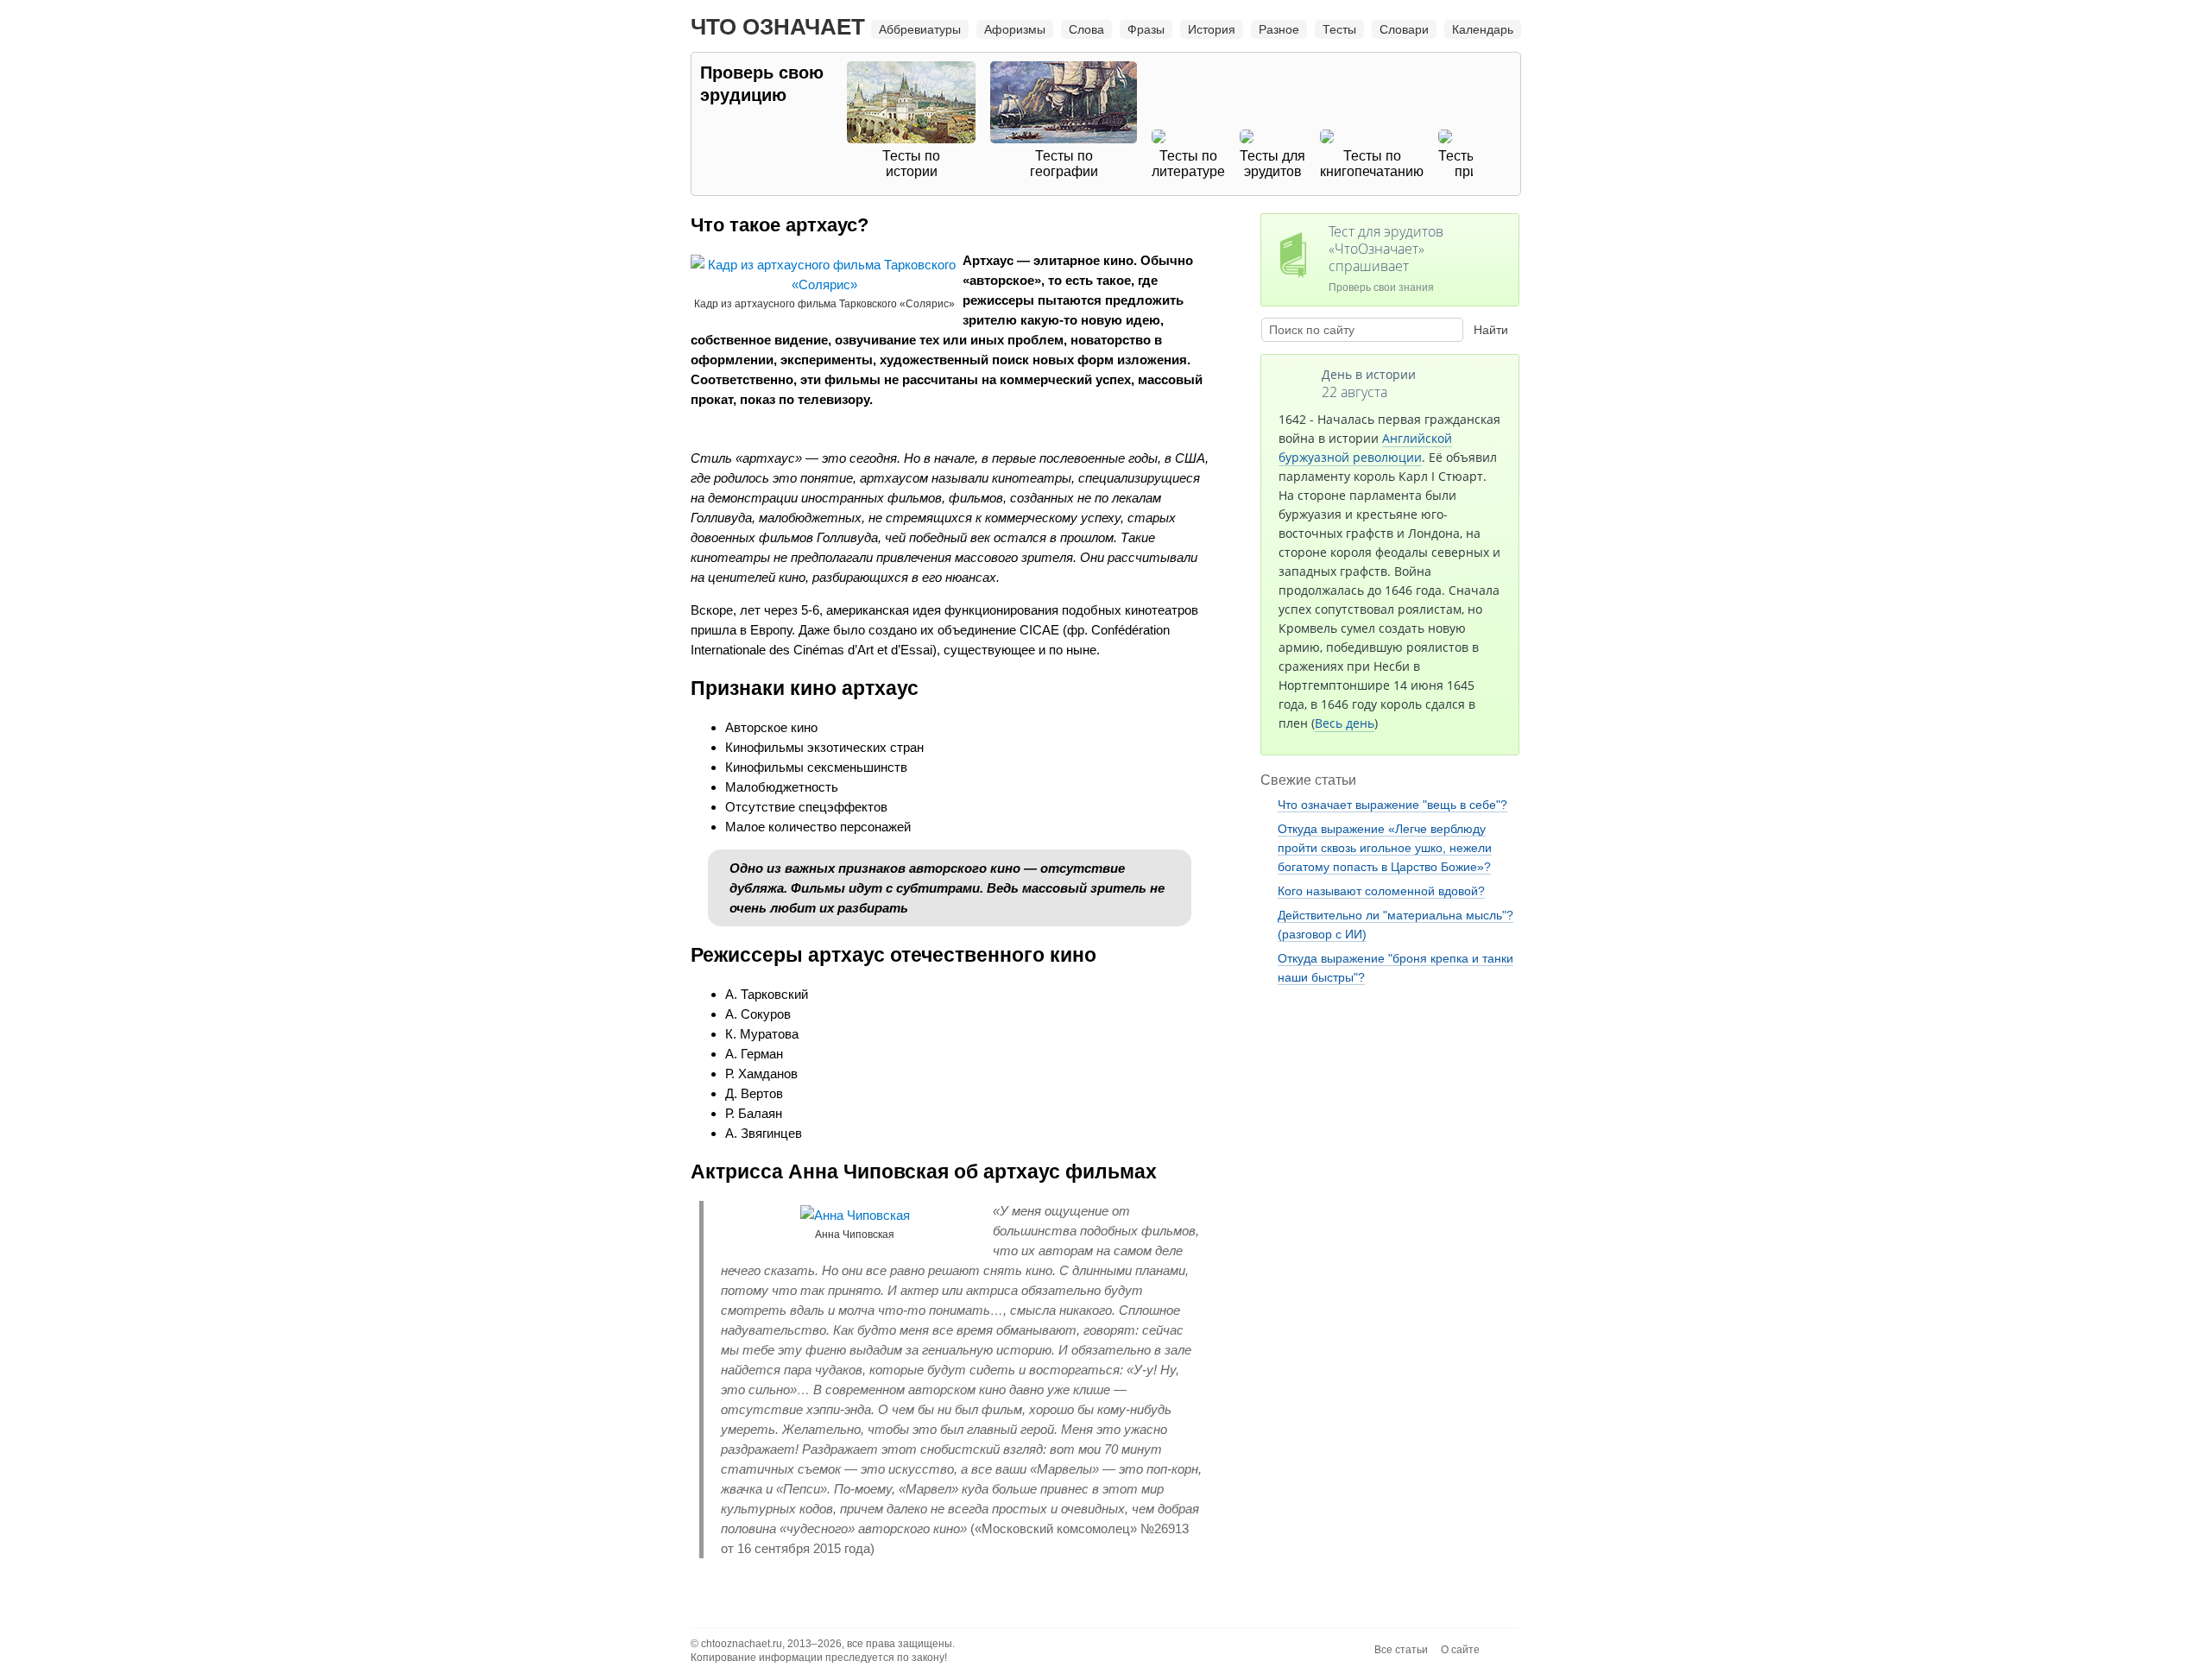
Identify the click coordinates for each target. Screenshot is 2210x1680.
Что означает (778, 27)
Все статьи (1401, 1650)
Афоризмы (1015, 29)
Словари (1404, 29)
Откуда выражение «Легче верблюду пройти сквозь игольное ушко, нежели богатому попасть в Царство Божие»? (1385, 848)
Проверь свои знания (1386, 258)
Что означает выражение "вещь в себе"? (1392, 805)
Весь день (1345, 723)
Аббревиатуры (920, 29)
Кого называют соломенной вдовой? (1381, 891)
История (1212, 29)
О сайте (1460, 1650)
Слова (1086, 29)
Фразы (1146, 29)
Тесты (1339, 29)
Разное (1279, 29)
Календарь (1483, 29)
